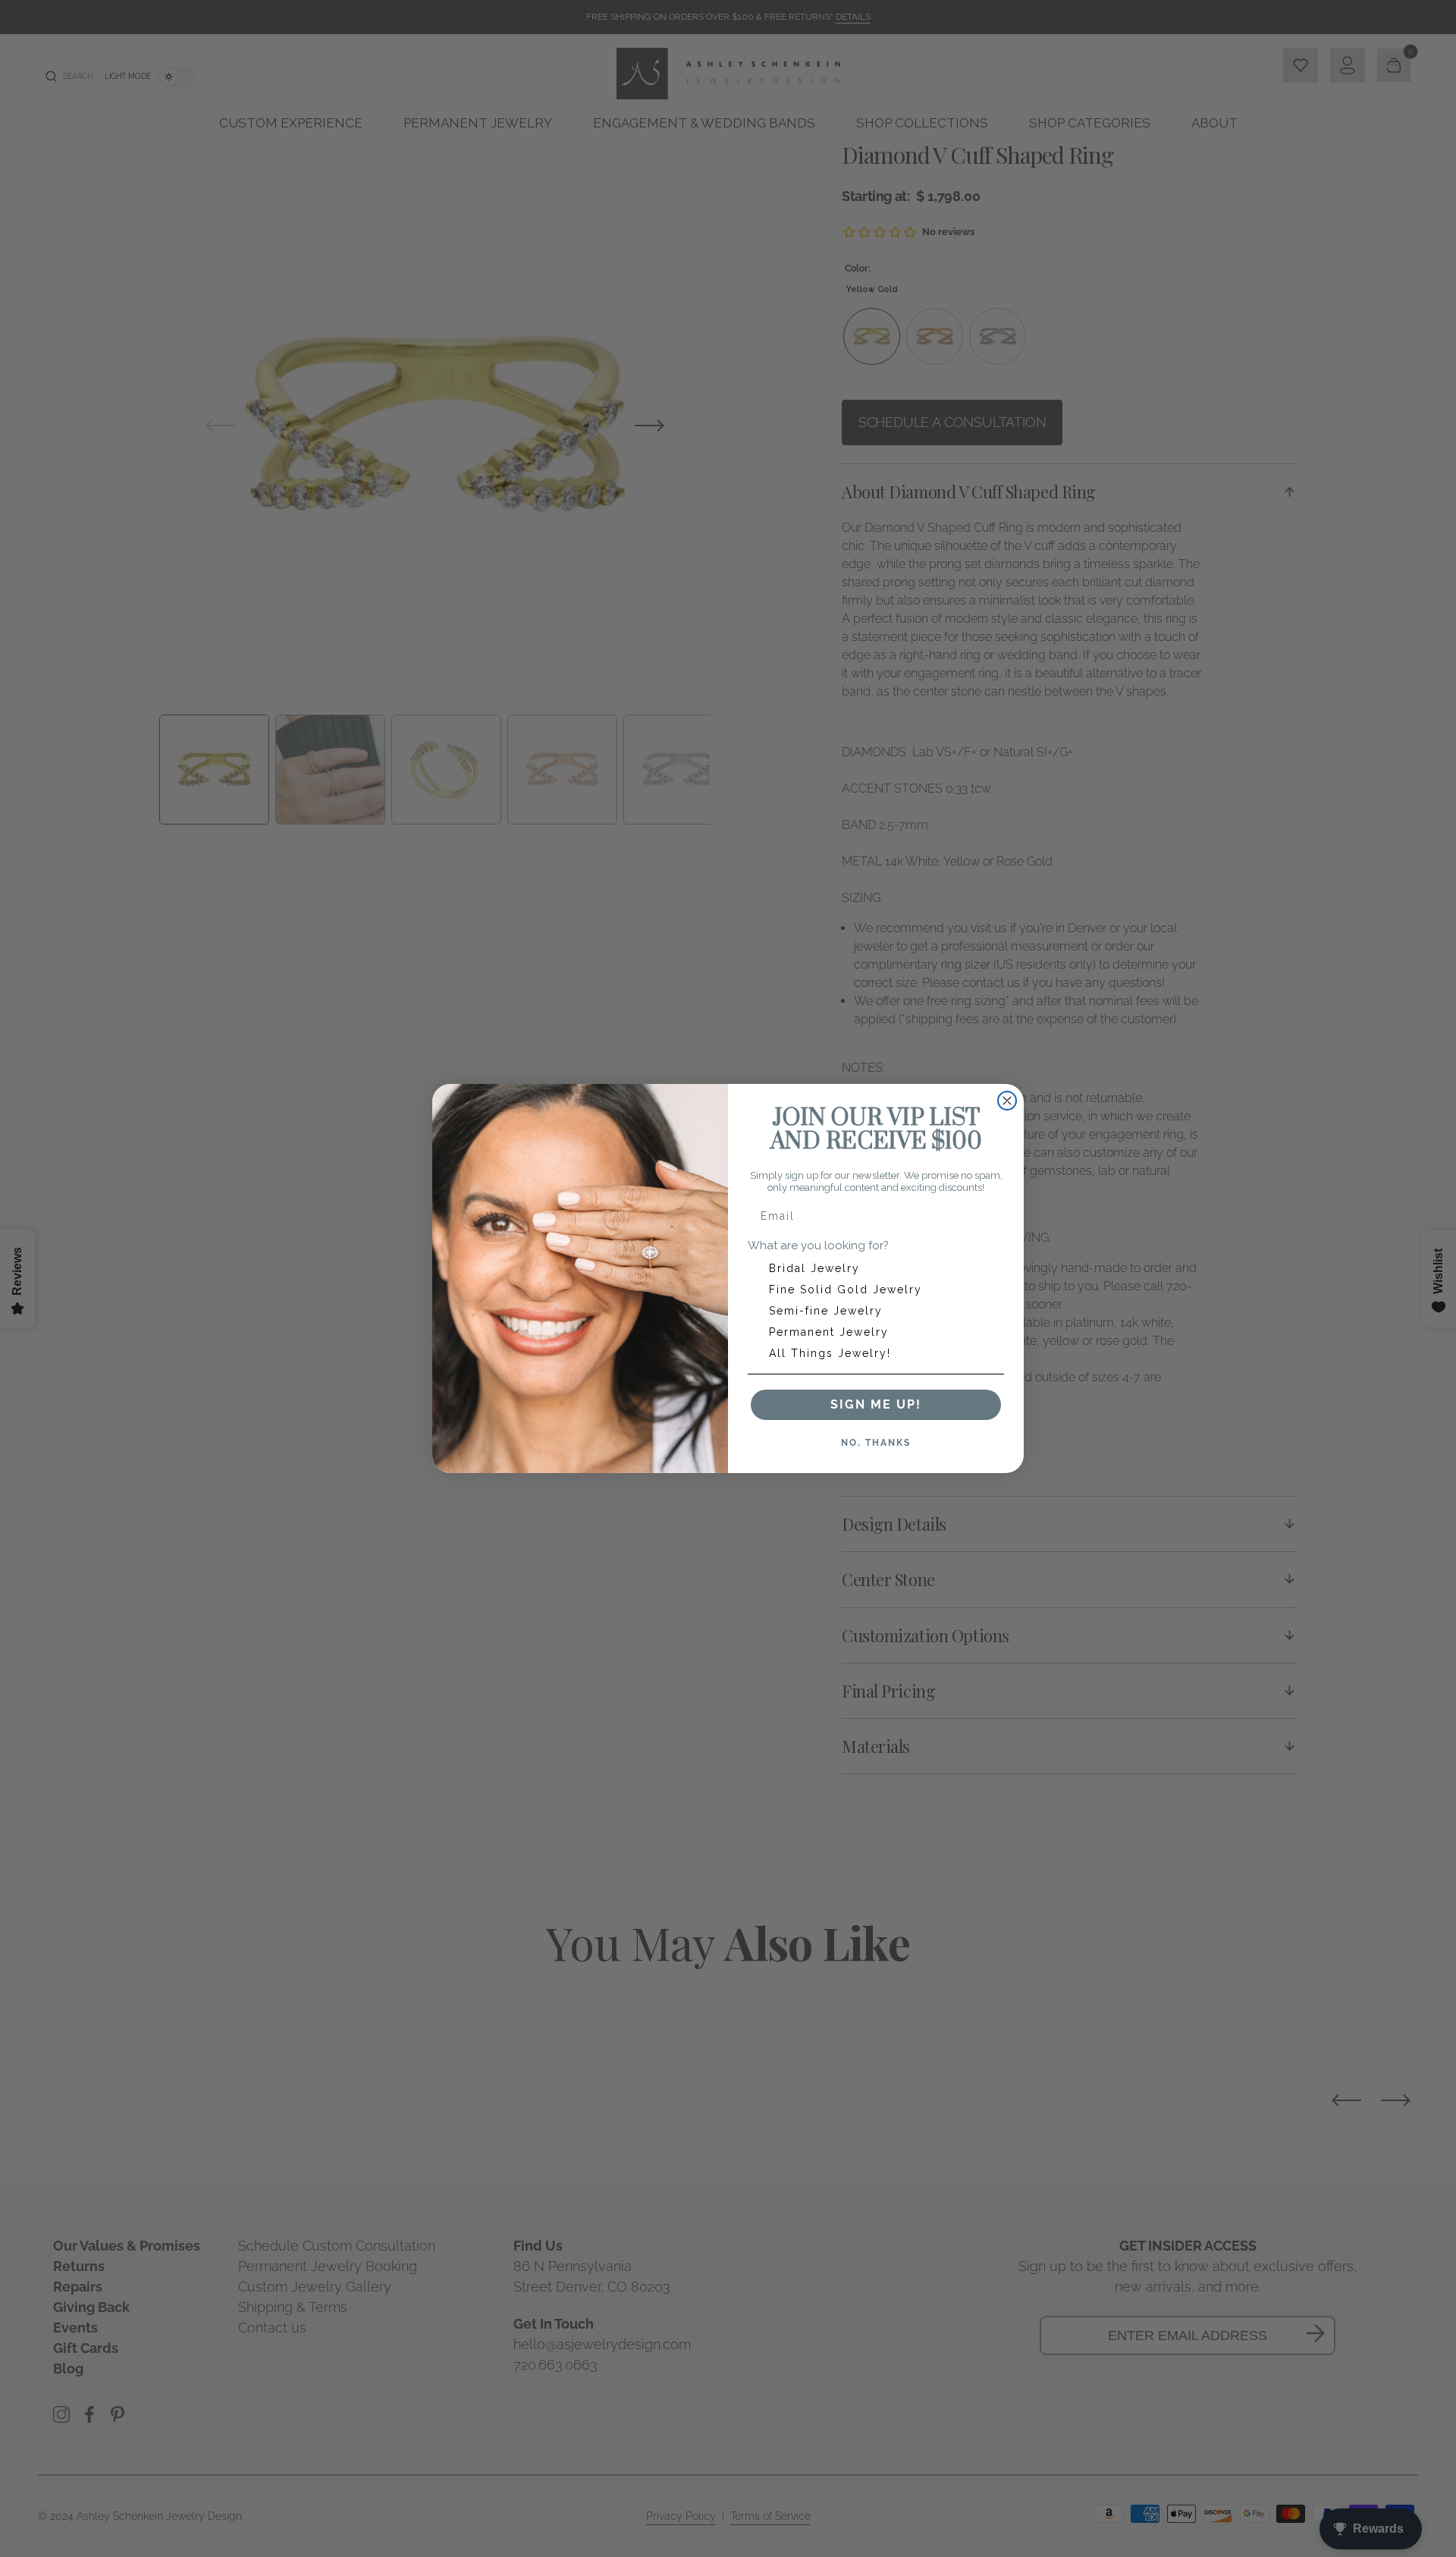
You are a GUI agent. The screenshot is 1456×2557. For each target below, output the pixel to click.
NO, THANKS (876, 1443)
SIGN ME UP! (876, 1404)
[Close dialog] (1007, 1101)
